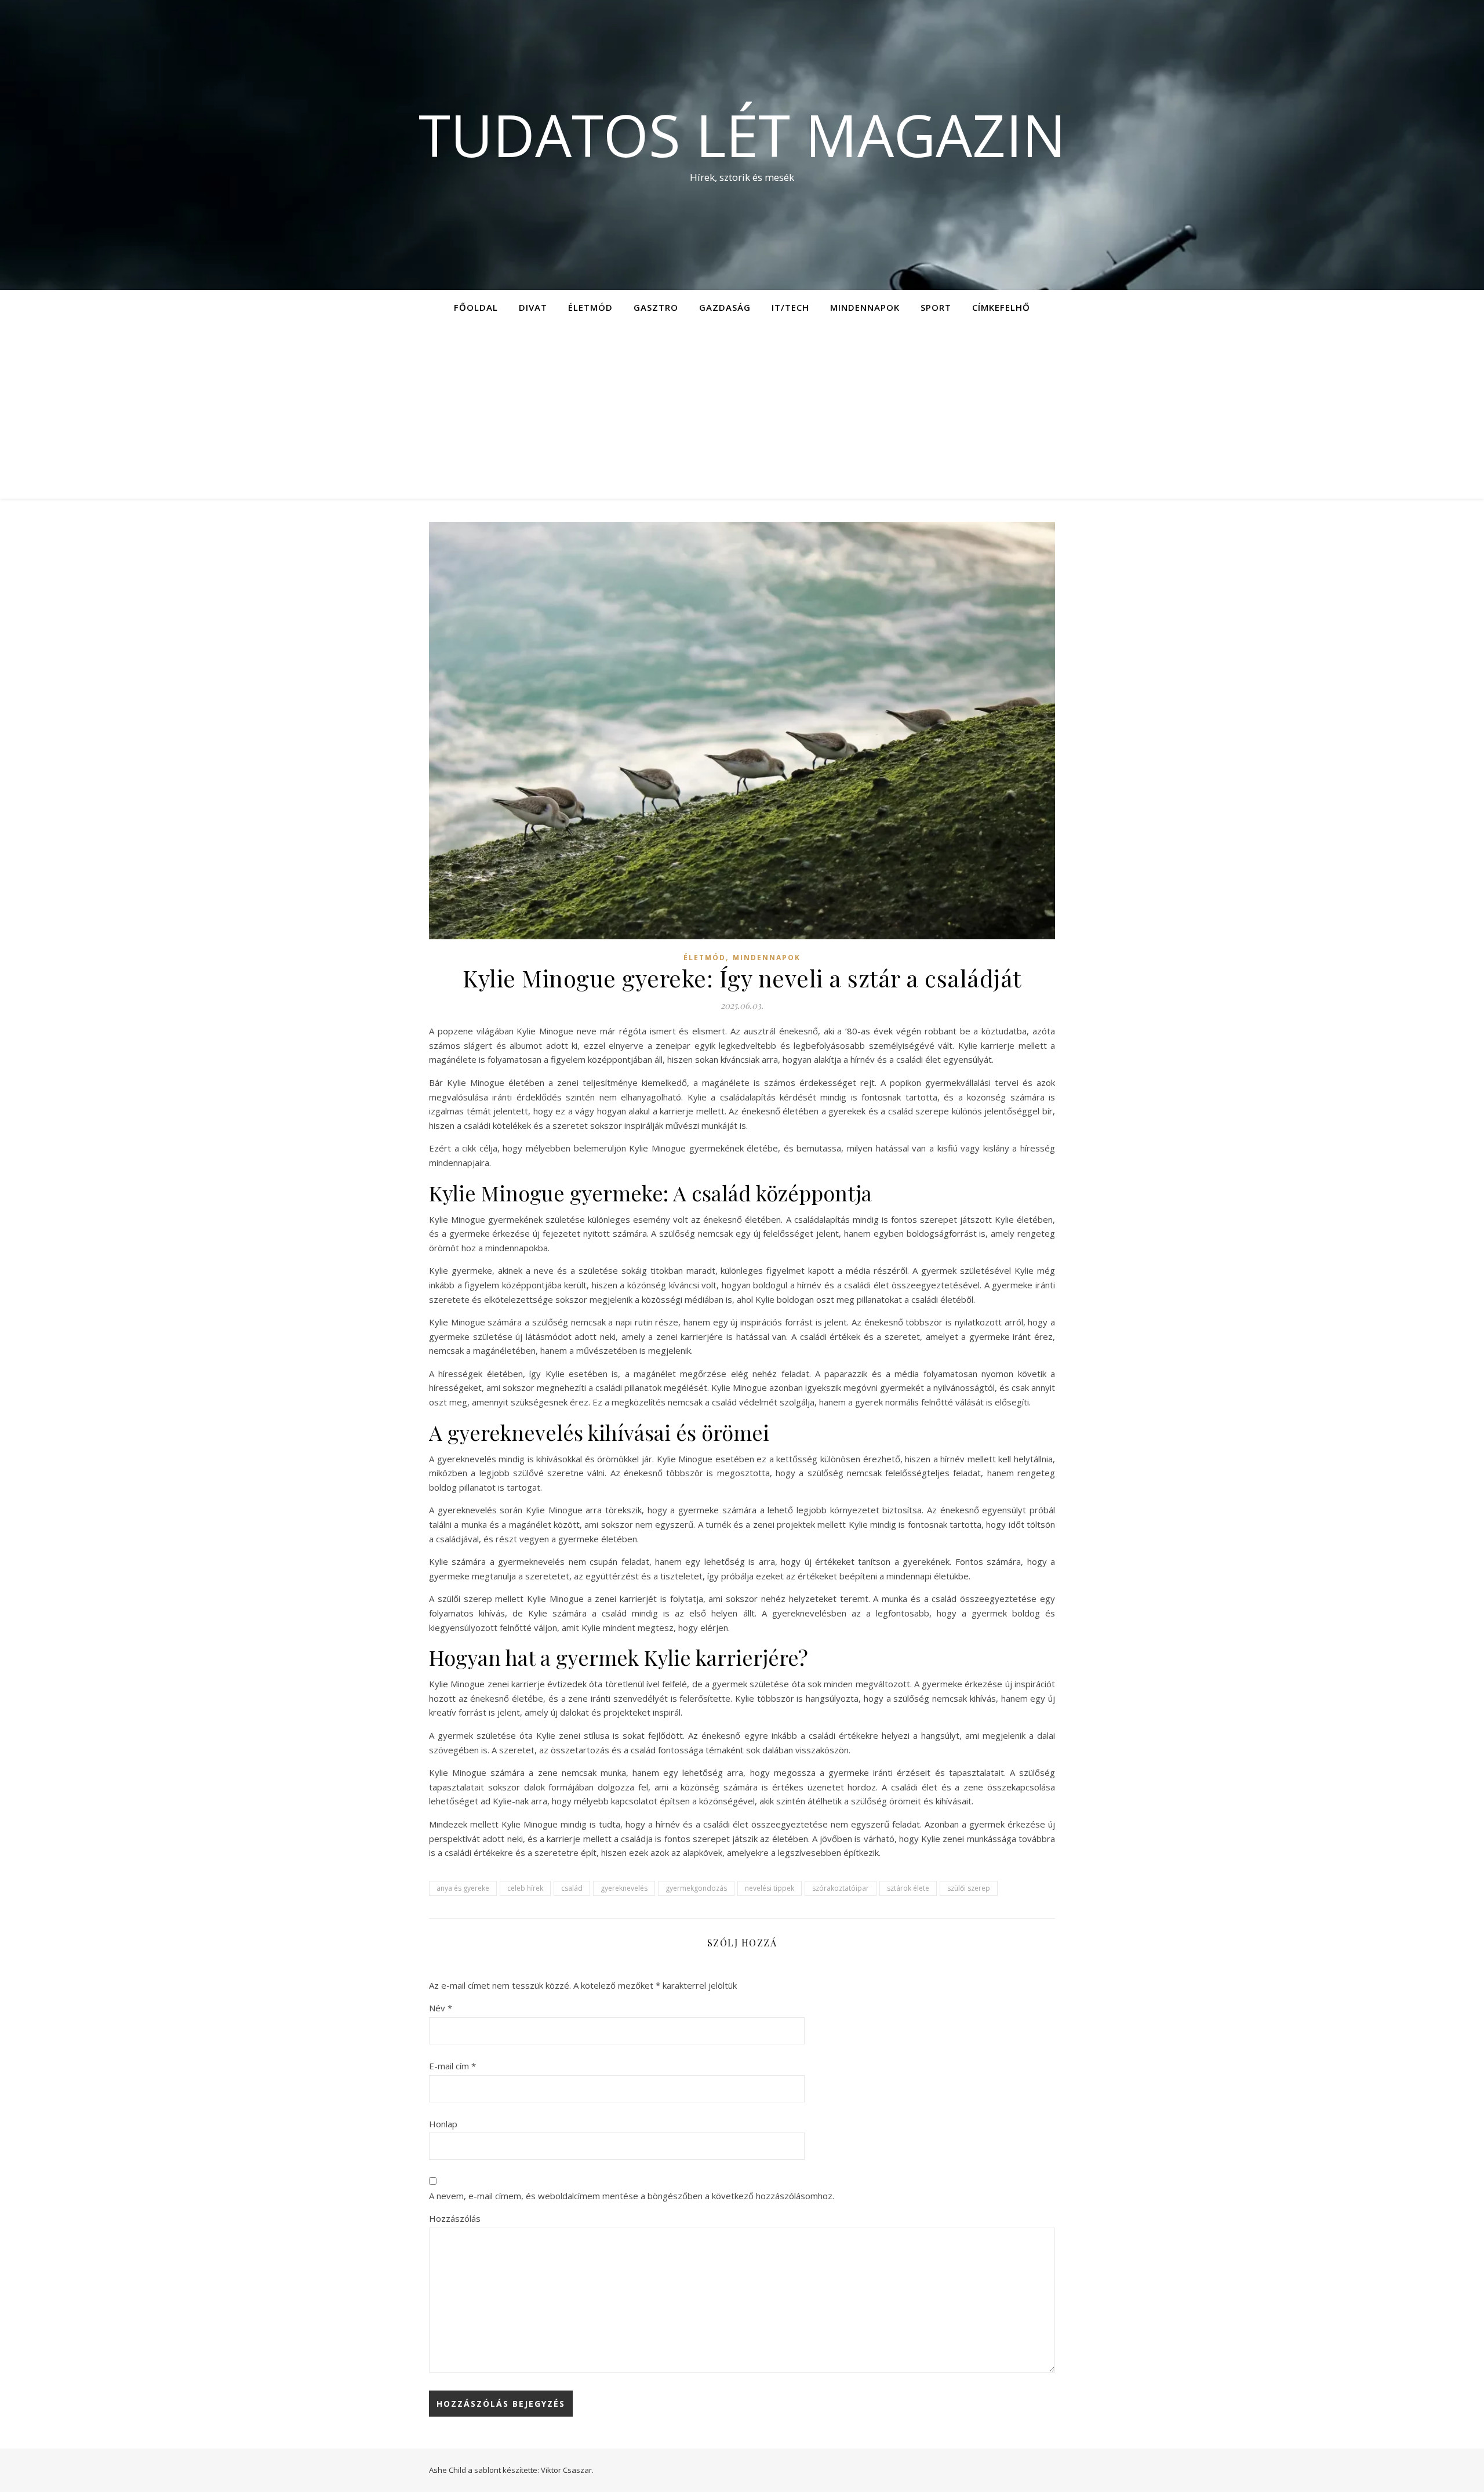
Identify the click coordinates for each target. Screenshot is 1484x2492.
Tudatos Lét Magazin (742, 135)
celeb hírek (525, 1888)
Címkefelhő (1001, 307)
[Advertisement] (742, 412)
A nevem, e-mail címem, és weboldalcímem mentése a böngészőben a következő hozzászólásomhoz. (632, 2196)
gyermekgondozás (696, 1888)
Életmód (590, 307)
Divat (533, 307)
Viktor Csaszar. (567, 2470)
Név (441, 2008)
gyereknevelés (624, 1888)
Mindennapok (865, 307)
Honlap (443, 2124)
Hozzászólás (455, 2218)
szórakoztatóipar (841, 1888)
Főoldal (476, 307)
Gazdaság (725, 307)
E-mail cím (452, 2066)
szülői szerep (969, 1888)
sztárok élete (908, 1888)
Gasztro (656, 307)
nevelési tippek (770, 1888)
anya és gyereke (463, 1888)
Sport (936, 307)
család (572, 1888)
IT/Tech (790, 307)
